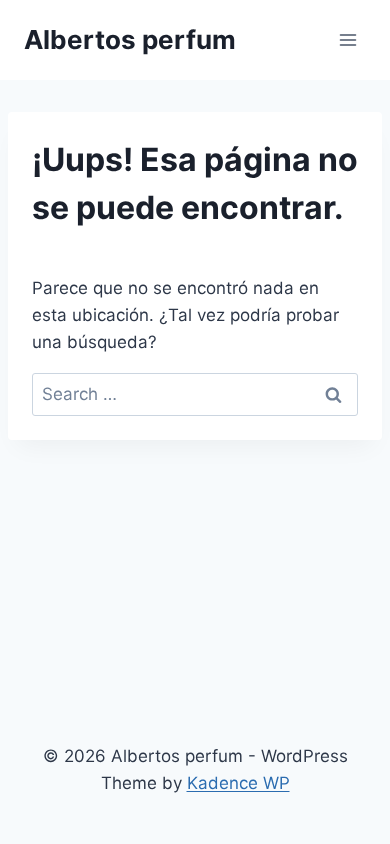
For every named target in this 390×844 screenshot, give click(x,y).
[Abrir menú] (347, 39)
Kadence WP (238, 783)
